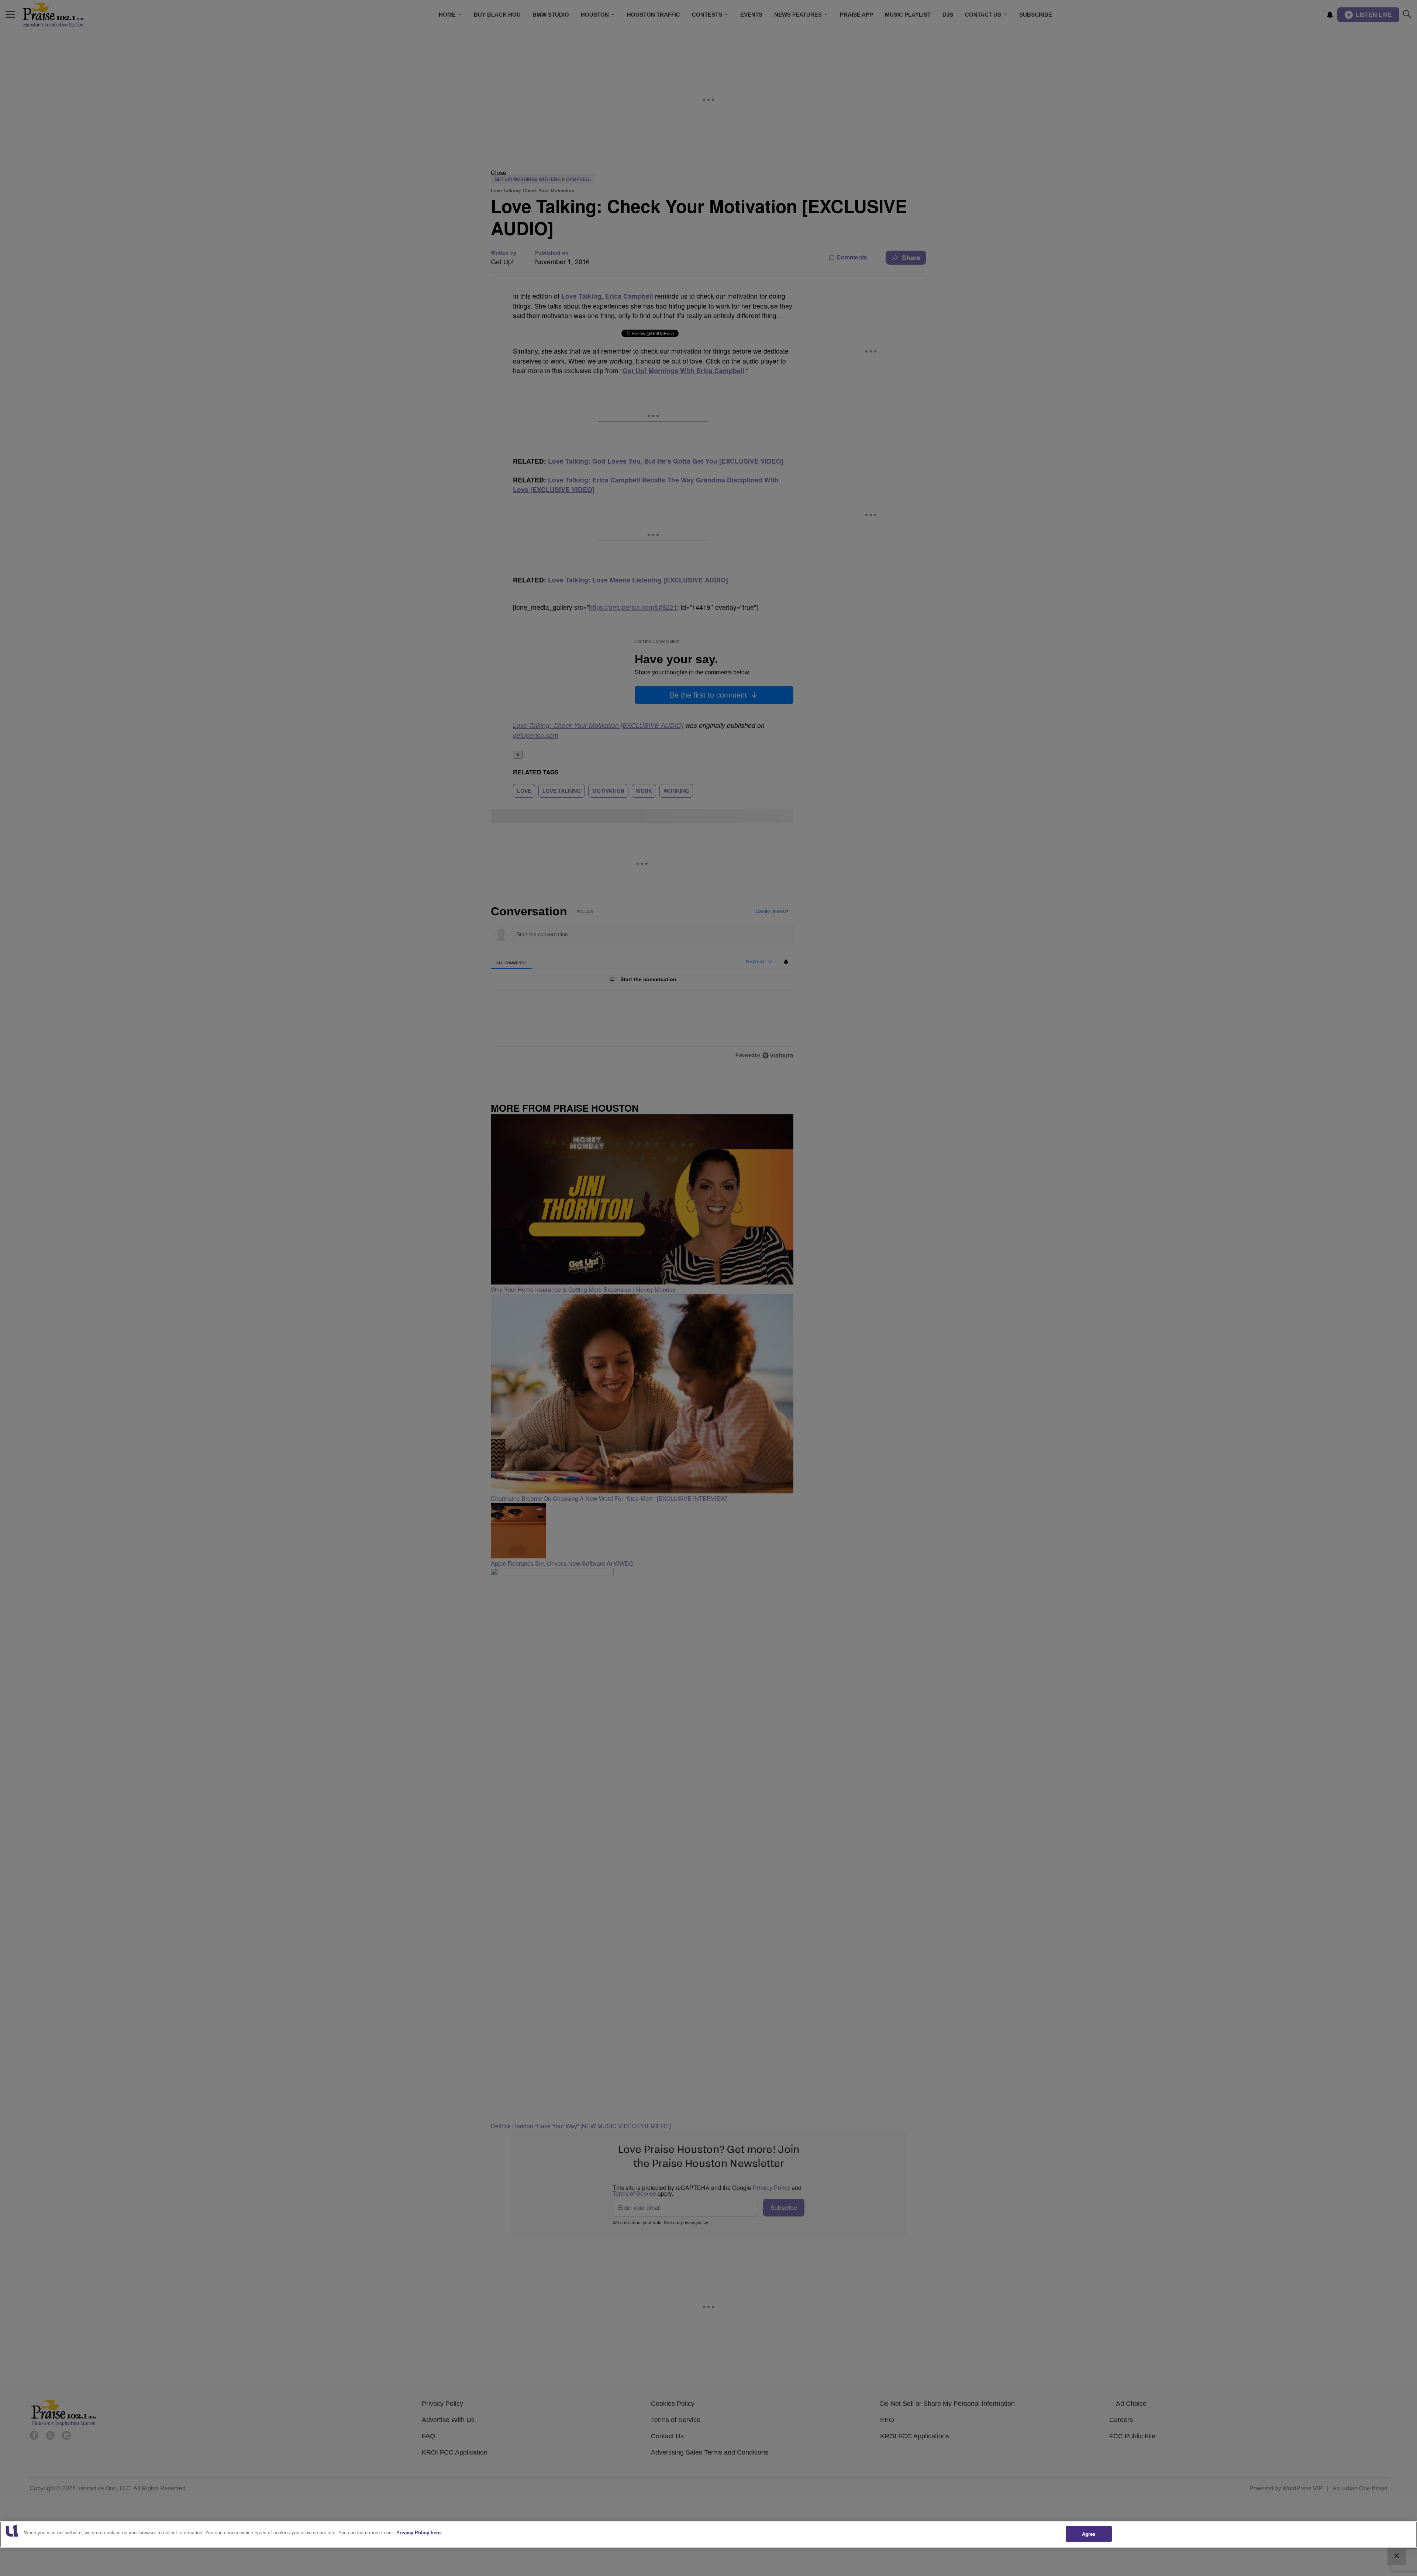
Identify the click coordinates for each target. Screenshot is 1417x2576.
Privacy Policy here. (419, 2532)
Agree (1089, 2534)
